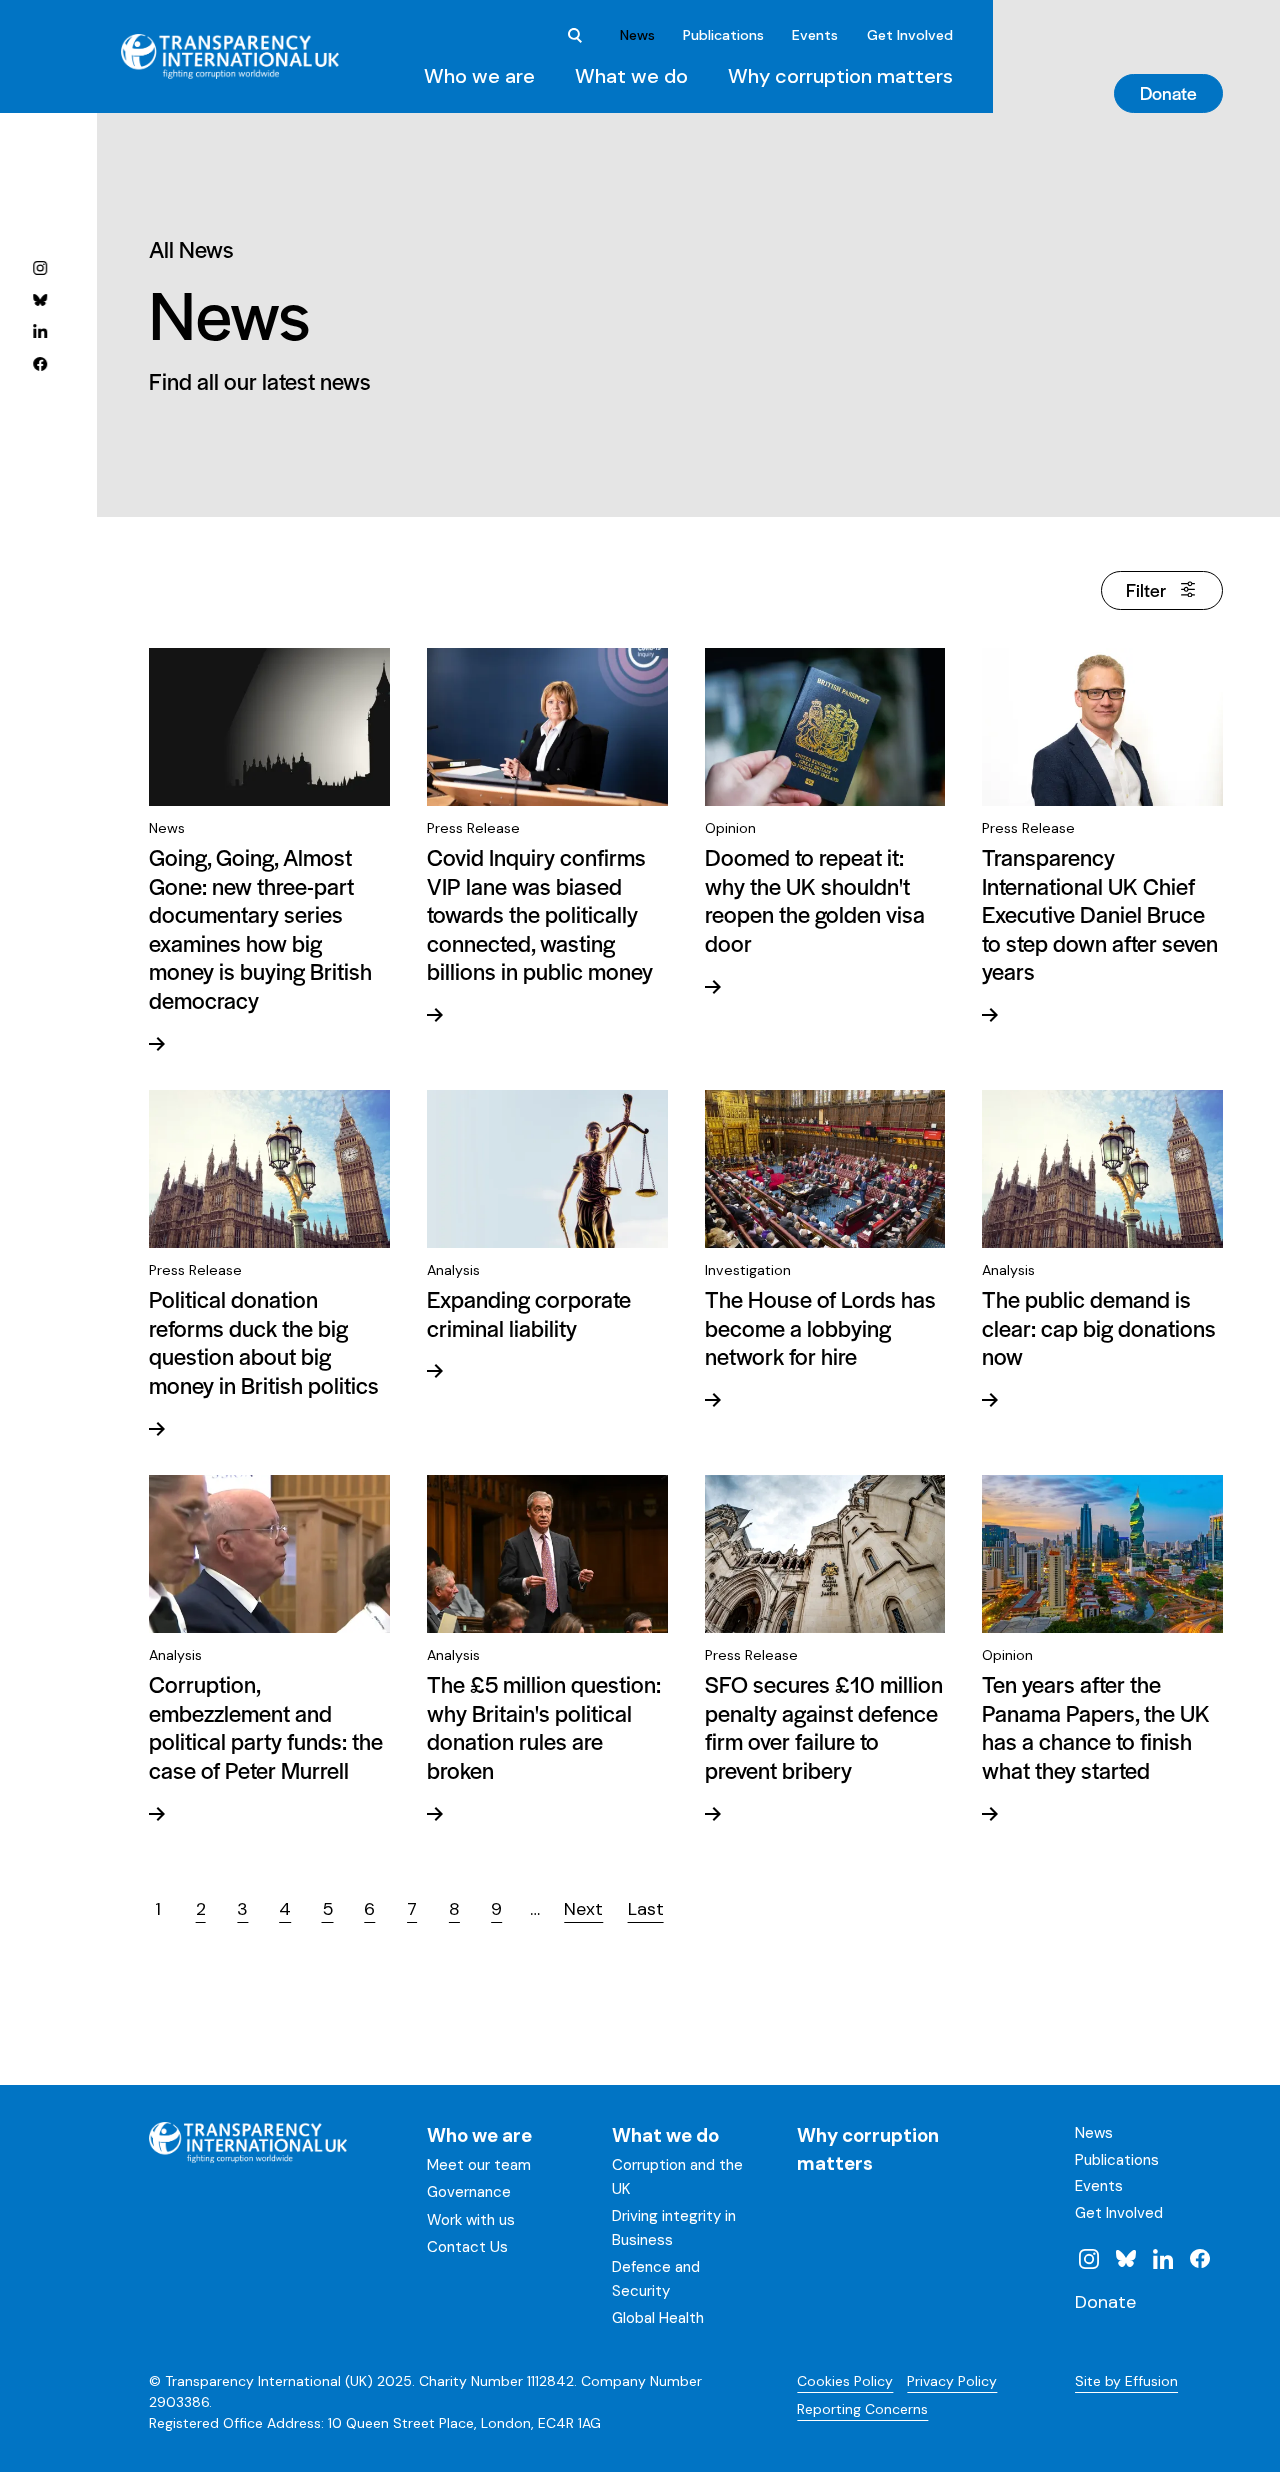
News (637, 35)
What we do (631, 76)
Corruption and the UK (677, 2177)
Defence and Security (656, 2279)
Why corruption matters (840, 76)
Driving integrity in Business (674, 2228)
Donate (1168, 92)
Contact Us (467, 2247)
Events (815, 35)
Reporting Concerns (862, 2409)
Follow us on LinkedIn (40, 331)
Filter (1146, 589)
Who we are (479, 76)
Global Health (658, 2318)
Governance (469, 2192)
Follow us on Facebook (40, 363)
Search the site (576, 36)
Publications (723, 35)
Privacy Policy (952, 2381)
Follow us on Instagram (40, 267)
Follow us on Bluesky (40, 299)
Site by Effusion (1126, 2381)
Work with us (471, 2220)
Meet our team (479, 2165)
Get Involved (910, 35)
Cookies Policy (845, 2381)
